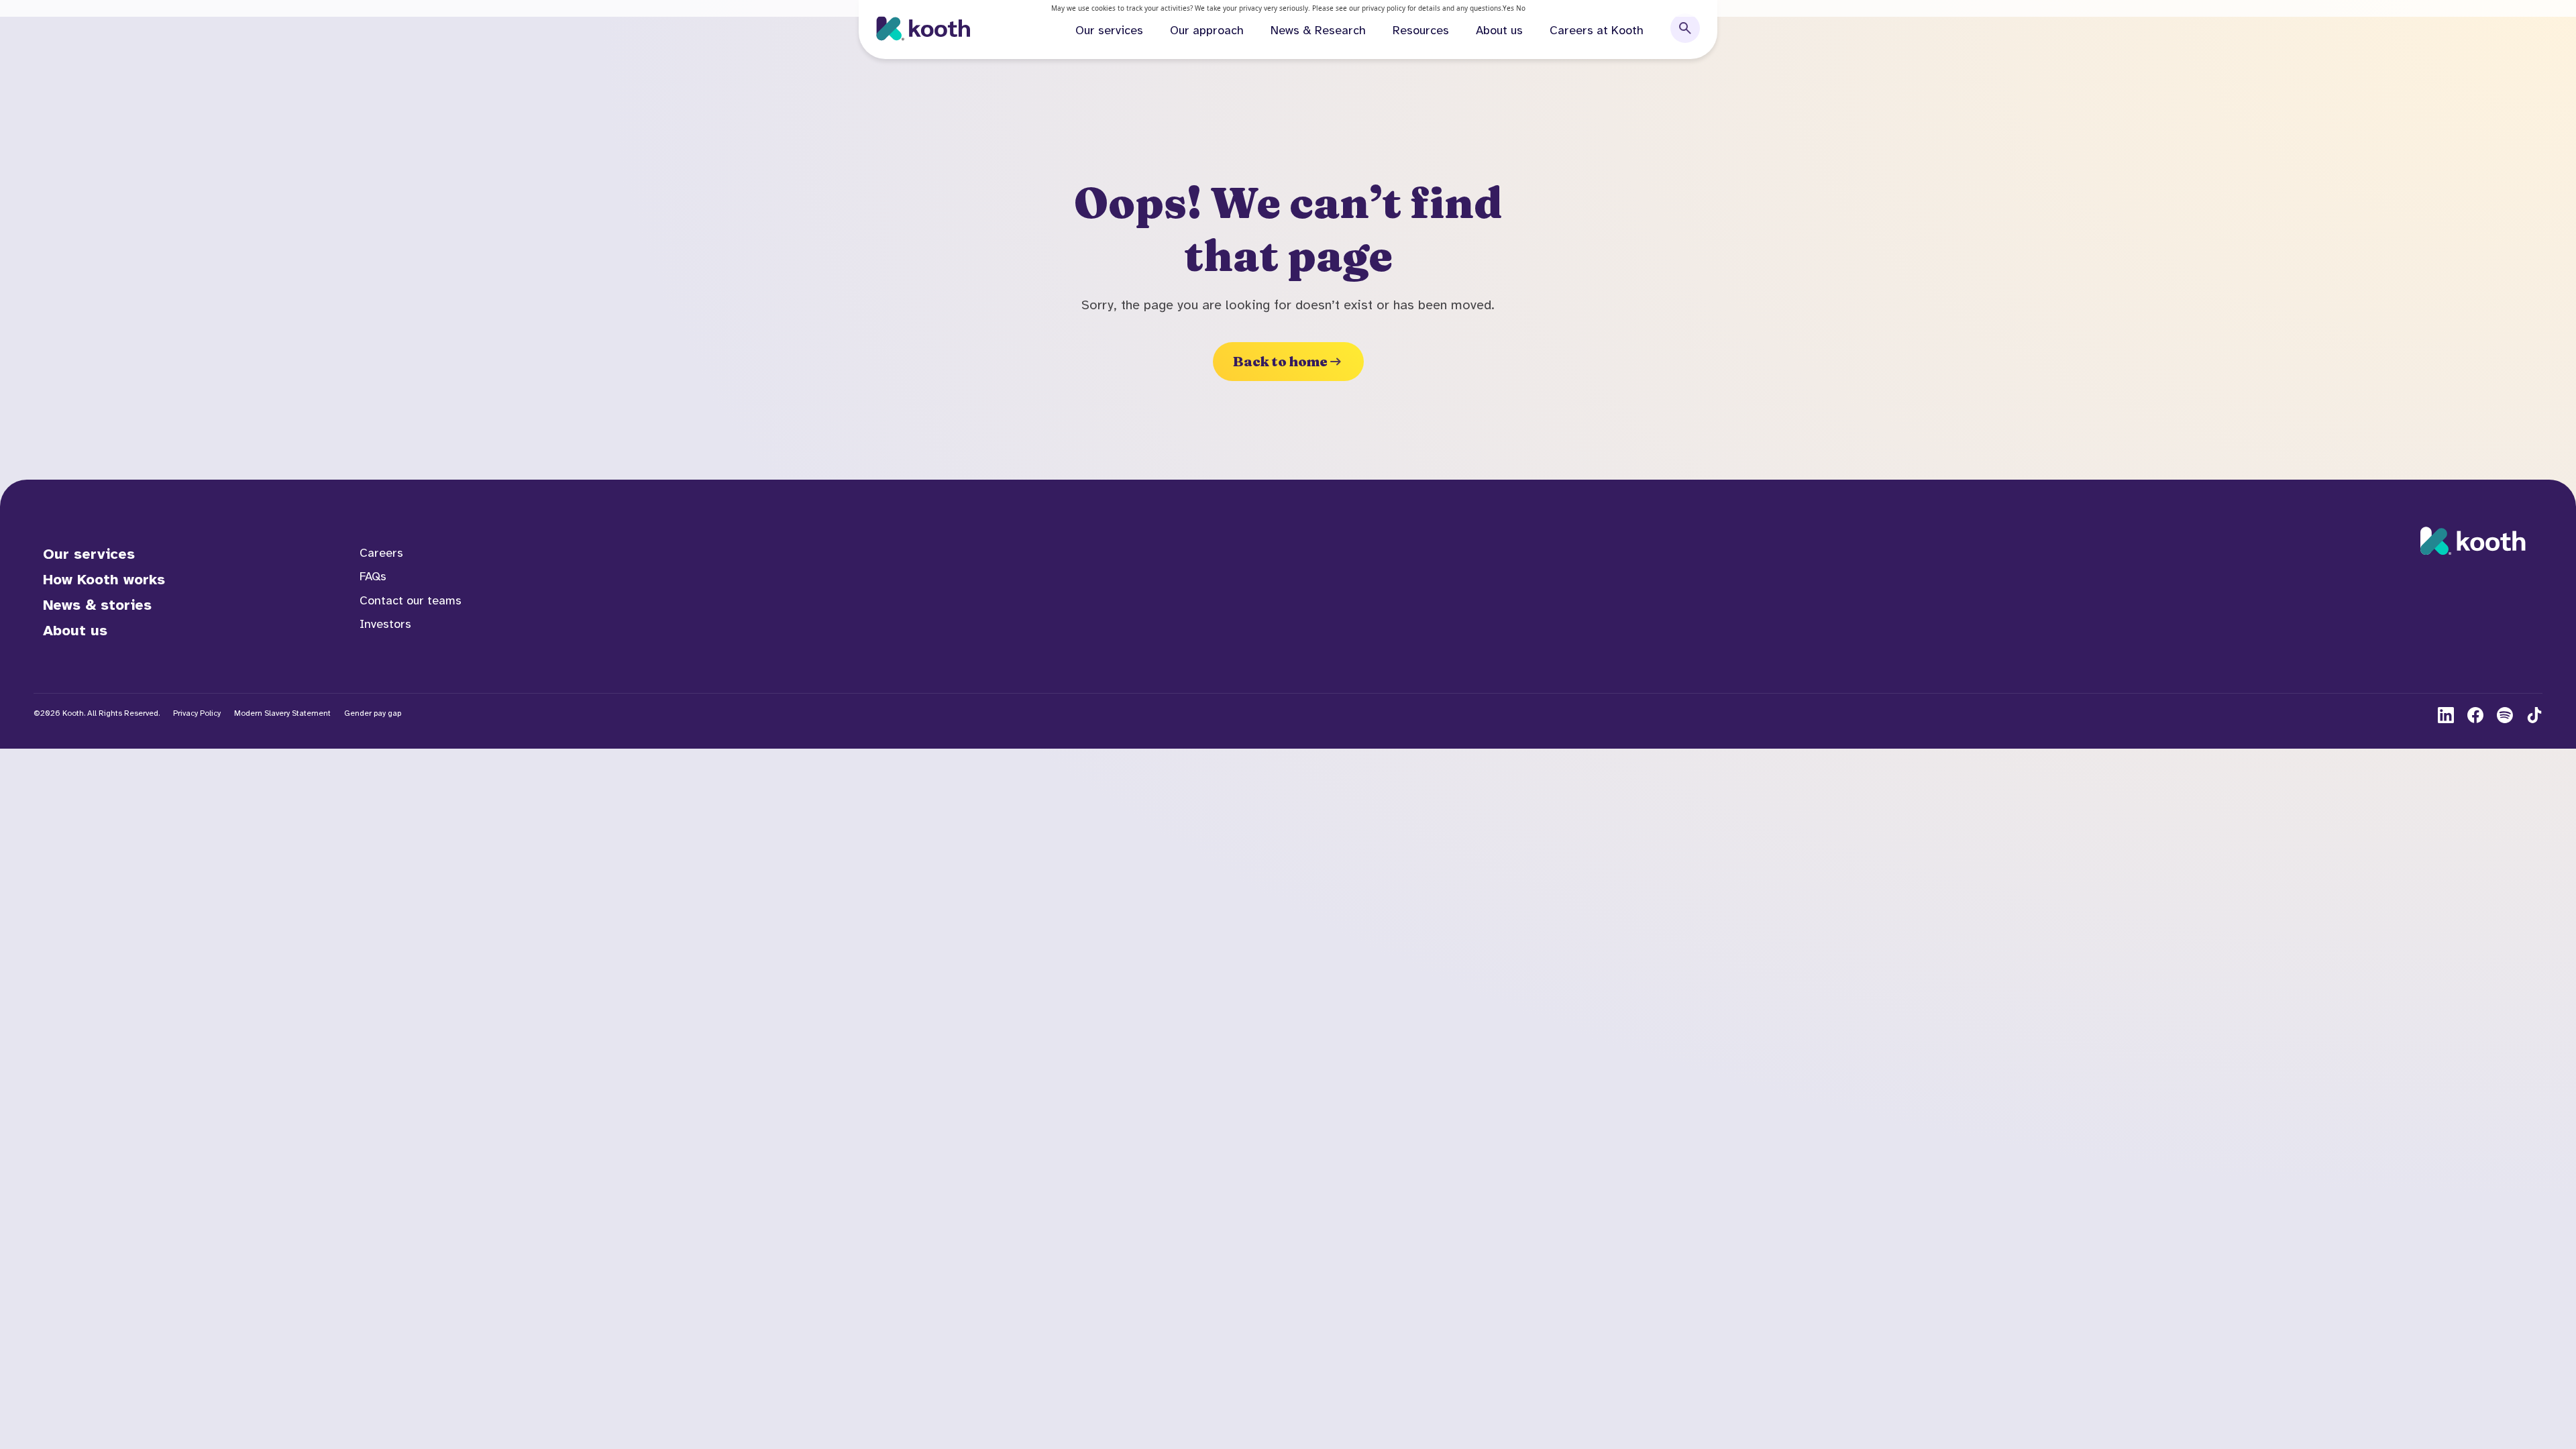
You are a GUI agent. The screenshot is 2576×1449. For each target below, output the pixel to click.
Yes (1508, 8)
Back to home (1280, 361)
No (1521, 8)
